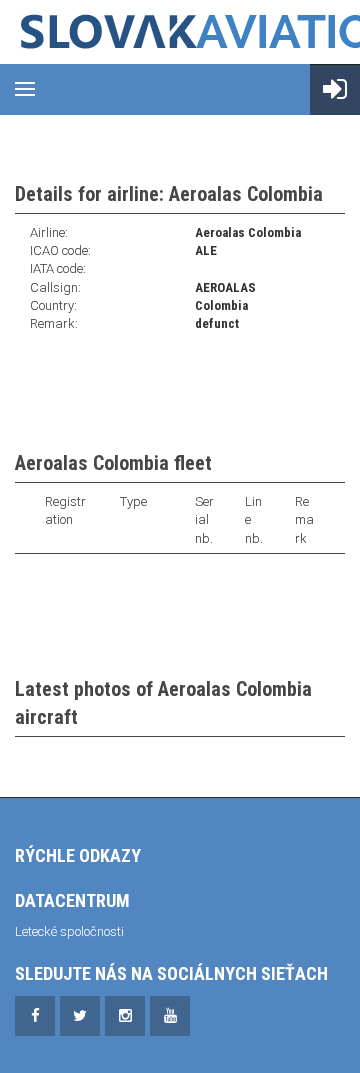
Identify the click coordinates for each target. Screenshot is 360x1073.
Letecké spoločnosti (69, 931)
